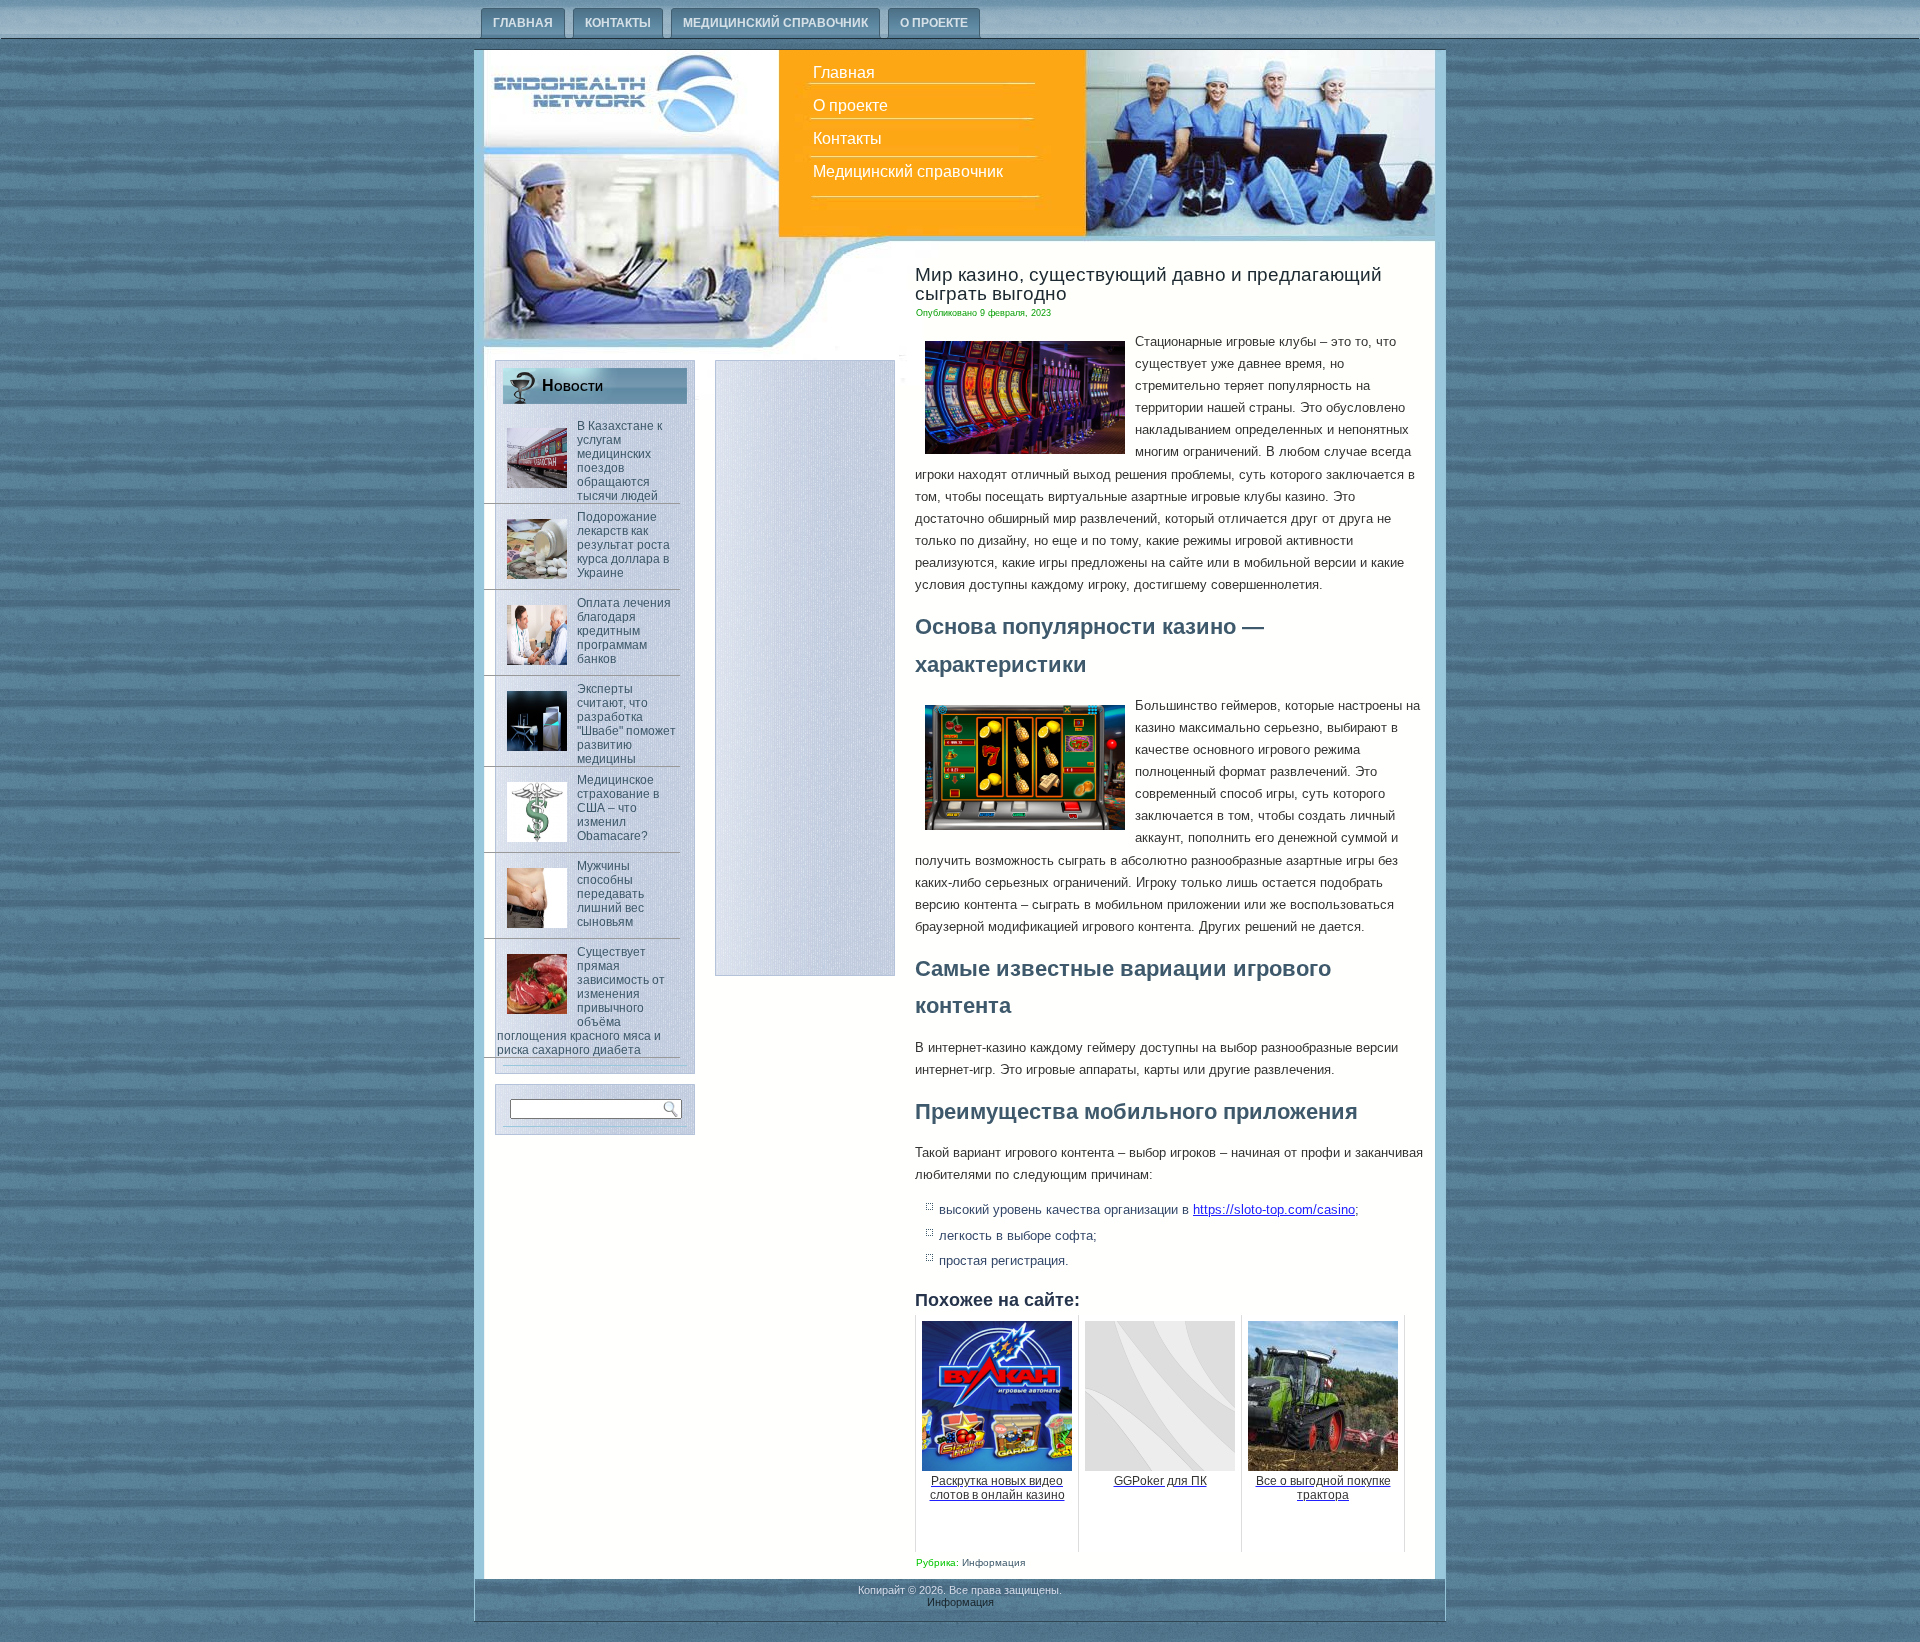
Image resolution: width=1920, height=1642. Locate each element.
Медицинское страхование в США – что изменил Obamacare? (618, 808)
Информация (993, 1562)
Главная (523, 23)
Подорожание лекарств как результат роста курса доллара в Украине (623, 545)
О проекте (934, 23)
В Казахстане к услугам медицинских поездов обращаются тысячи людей (619, 461)
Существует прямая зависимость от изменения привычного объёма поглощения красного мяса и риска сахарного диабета (581, 1001)
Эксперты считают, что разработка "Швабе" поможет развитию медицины (626, 724)
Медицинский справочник (775, 23)
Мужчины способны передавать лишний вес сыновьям (610, 894)
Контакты (618, 23)
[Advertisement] (805, 668)
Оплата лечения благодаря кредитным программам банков (624, 631)
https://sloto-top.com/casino (1274, 1209)
